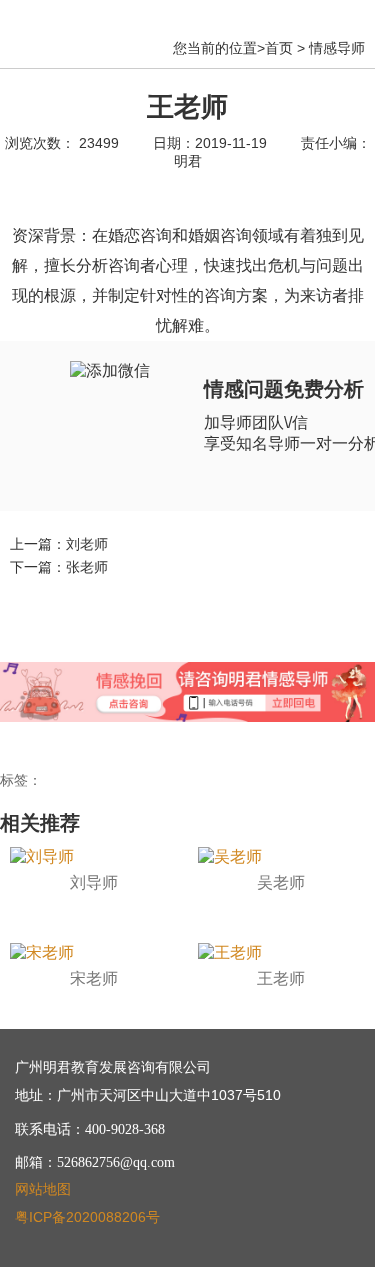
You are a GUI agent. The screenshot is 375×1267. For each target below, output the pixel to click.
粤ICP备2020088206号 (87, 1217)
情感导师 (337, 48)
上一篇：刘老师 (59, 544)
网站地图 (43, 1189)
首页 (279, 48)
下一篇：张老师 (59, 567)
